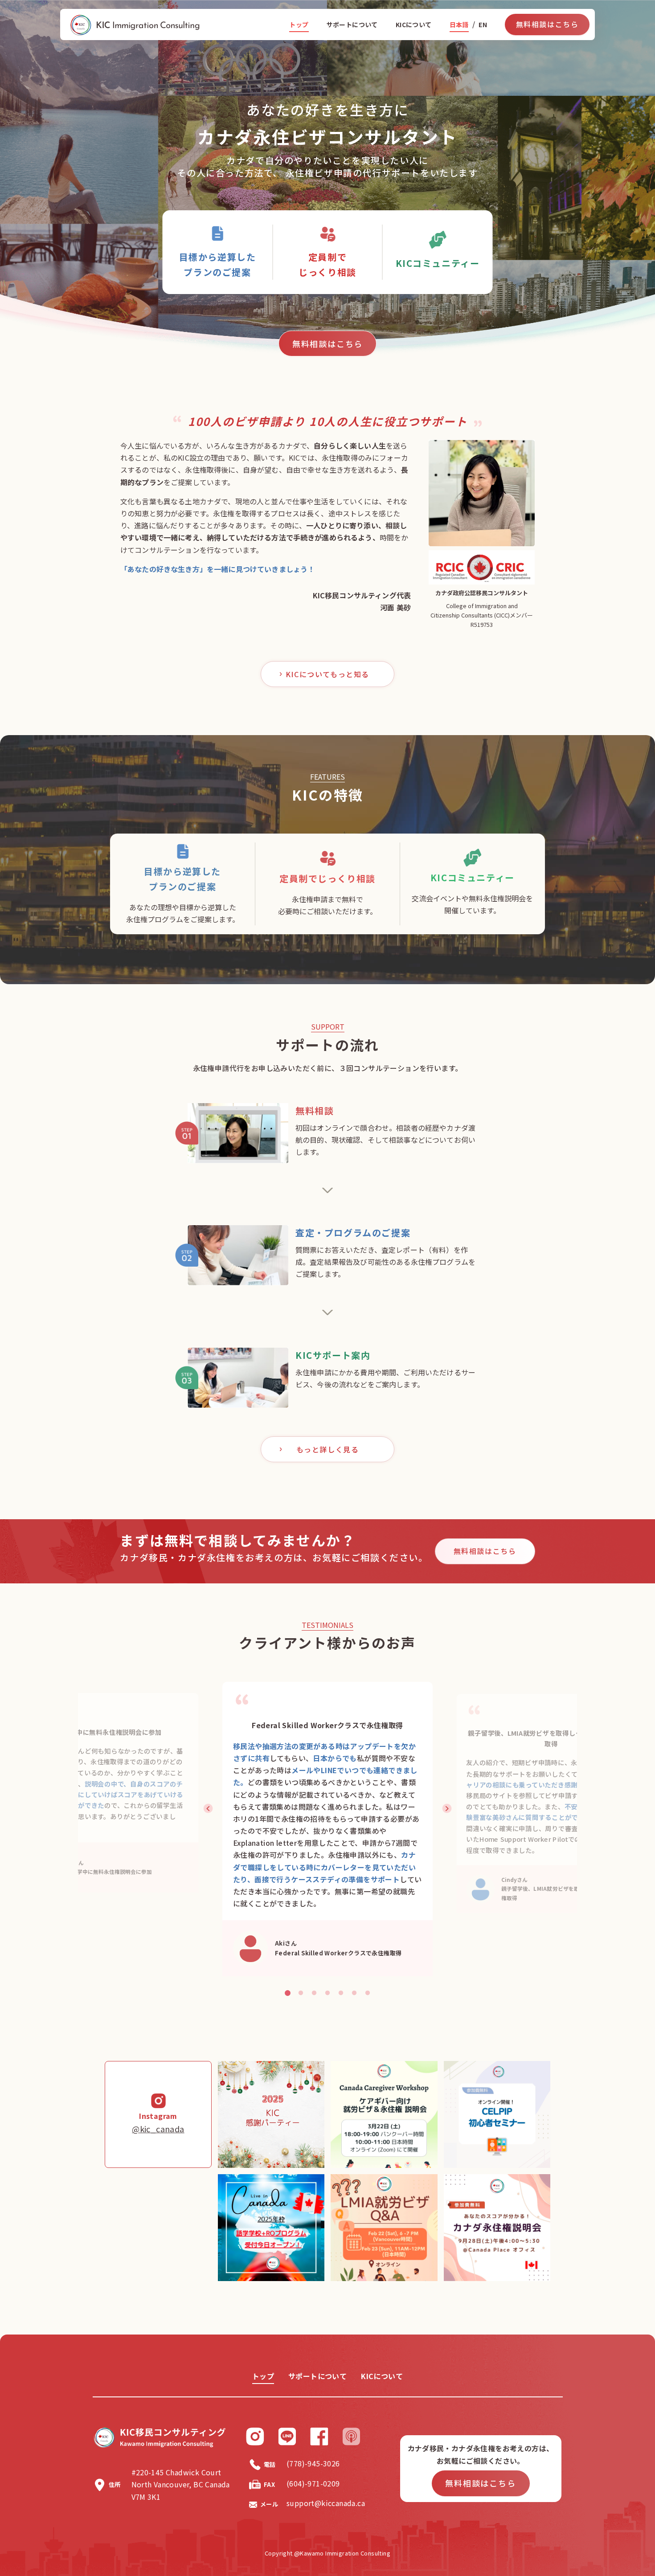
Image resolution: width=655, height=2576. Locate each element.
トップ (299, 25)
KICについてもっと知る (327, 674)
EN (483, 25)
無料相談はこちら (547, 24)
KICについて (414, 25)
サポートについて (352, 25)
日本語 (459, 25)
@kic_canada (158, 2129)
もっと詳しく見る (328, 1449)
